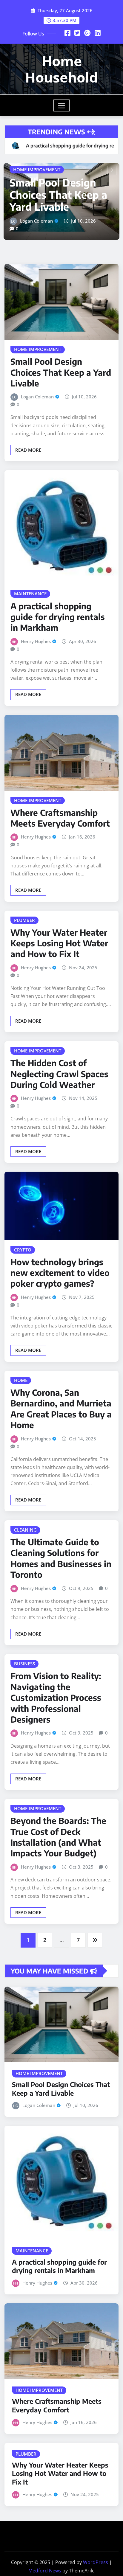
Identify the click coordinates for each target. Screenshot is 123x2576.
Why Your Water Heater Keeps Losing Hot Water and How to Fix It (59, 982)
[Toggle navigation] (62, 105)
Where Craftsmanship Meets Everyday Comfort (60, 856)
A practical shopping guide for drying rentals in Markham (59, 233)
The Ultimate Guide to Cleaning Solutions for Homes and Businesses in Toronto (61, 1597)
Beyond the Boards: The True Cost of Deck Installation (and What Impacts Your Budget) (58, 1875)
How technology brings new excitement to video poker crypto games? (60, 1311)
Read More (28, 488)
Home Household (61, 69)
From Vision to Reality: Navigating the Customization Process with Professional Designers (56, 1736)
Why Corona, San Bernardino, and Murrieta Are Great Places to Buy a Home (61, 1447)
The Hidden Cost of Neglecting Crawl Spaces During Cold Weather (59, 1112)
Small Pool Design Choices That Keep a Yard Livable (61, 411)
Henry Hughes (35, 260)
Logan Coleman (37, 435)
